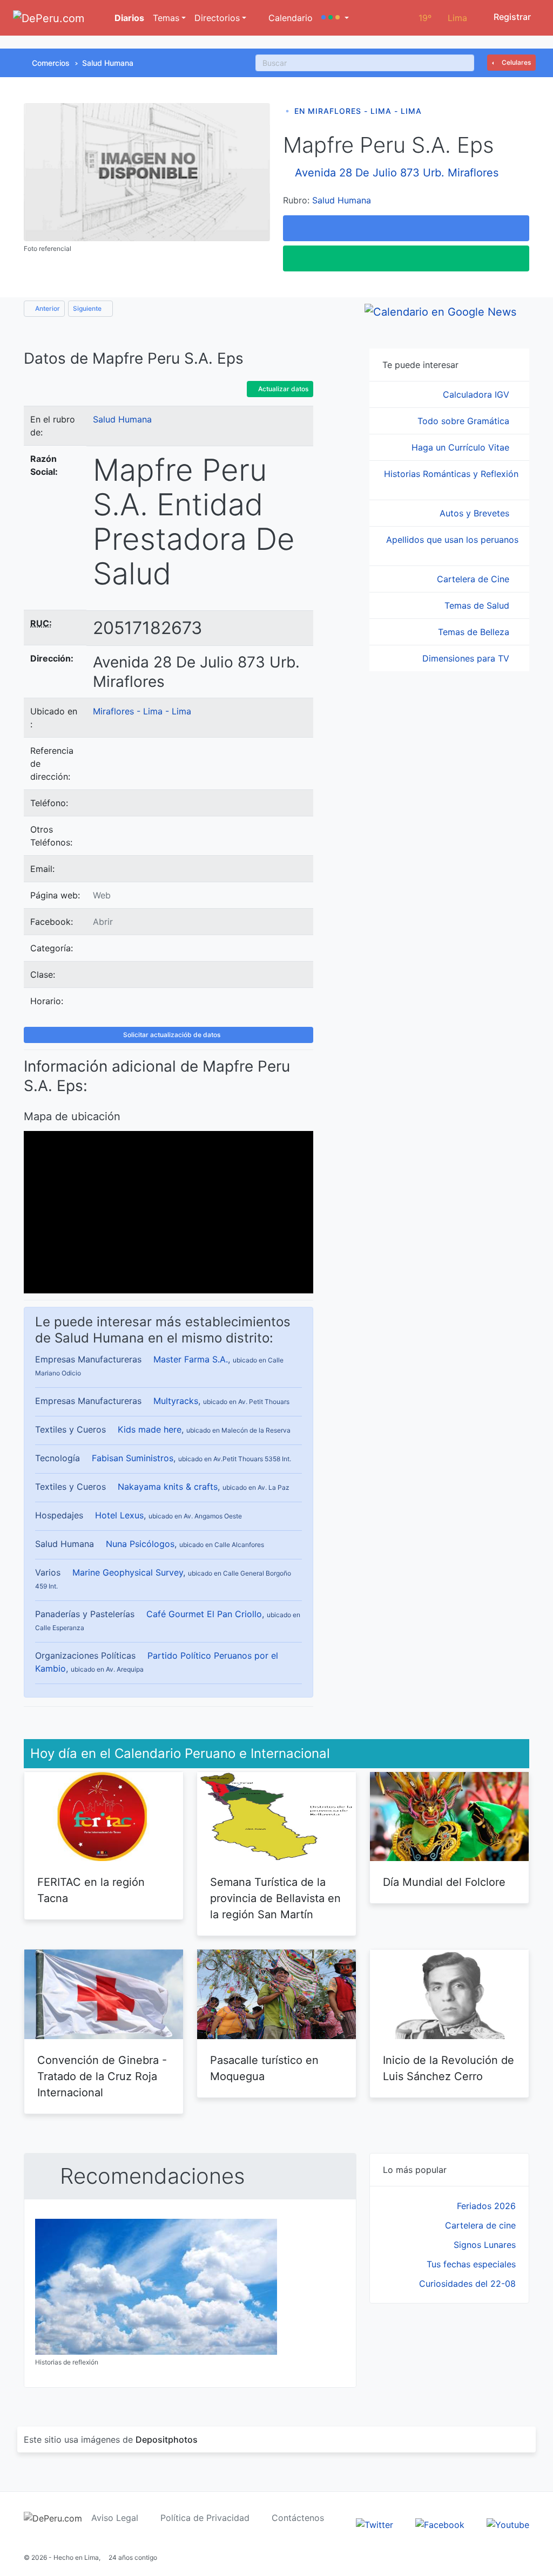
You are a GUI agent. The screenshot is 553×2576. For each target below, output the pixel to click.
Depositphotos (167, 2439)
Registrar (511, 17)
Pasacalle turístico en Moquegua (264, 2068)
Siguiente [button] (88, 308)
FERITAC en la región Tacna (91, 1890)
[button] (335, 18)
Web (102, 895)
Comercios (51, 63)
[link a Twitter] (375, 2524)
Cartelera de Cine (474, 579)
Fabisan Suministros (133, 1458)
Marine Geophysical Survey (128, 1572)
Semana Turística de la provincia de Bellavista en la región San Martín (275, 1898)
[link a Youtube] (508, 2524)
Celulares (515, 62)
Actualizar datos (282, 389)
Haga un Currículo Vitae (462, 447)
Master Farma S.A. (191, 1359)
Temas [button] (166, 18)
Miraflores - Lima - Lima (142, 711)
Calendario (289, 18)
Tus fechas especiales (471, 2264)
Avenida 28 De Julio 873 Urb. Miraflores (397, 173)
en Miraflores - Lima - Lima (358, 111)
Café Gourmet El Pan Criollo (204, 1614)
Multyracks (176, 1401)
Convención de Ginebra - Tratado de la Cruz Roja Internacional (102, 2076)
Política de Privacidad (205, 2518)
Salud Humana (108, 63)
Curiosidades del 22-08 (467, 2284)
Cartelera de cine (480, 2225)
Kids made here (150, 1429)
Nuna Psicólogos (140, 1544)
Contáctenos (298, 2518)
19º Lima (443, 18)
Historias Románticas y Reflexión (451, 474)
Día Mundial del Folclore (444, 1882)
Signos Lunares (485, 2245)
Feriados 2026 (486, 2206)
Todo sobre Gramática (465, 421)
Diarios (128, 18)
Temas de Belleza (475, 632)
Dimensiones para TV (467, 658)
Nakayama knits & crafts (168, 1487)
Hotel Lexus (119, 1515)
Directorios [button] (217, 18)
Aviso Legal (115, 2518)
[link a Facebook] (440, 2524)
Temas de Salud (478, 605)
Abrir (103, 922)
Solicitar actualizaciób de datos (171, 1035)
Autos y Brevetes (476, 513)
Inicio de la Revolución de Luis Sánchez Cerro (449, 2068)
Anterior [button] (47, 308)
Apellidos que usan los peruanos (452, 540)
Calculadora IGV (477, 394)
